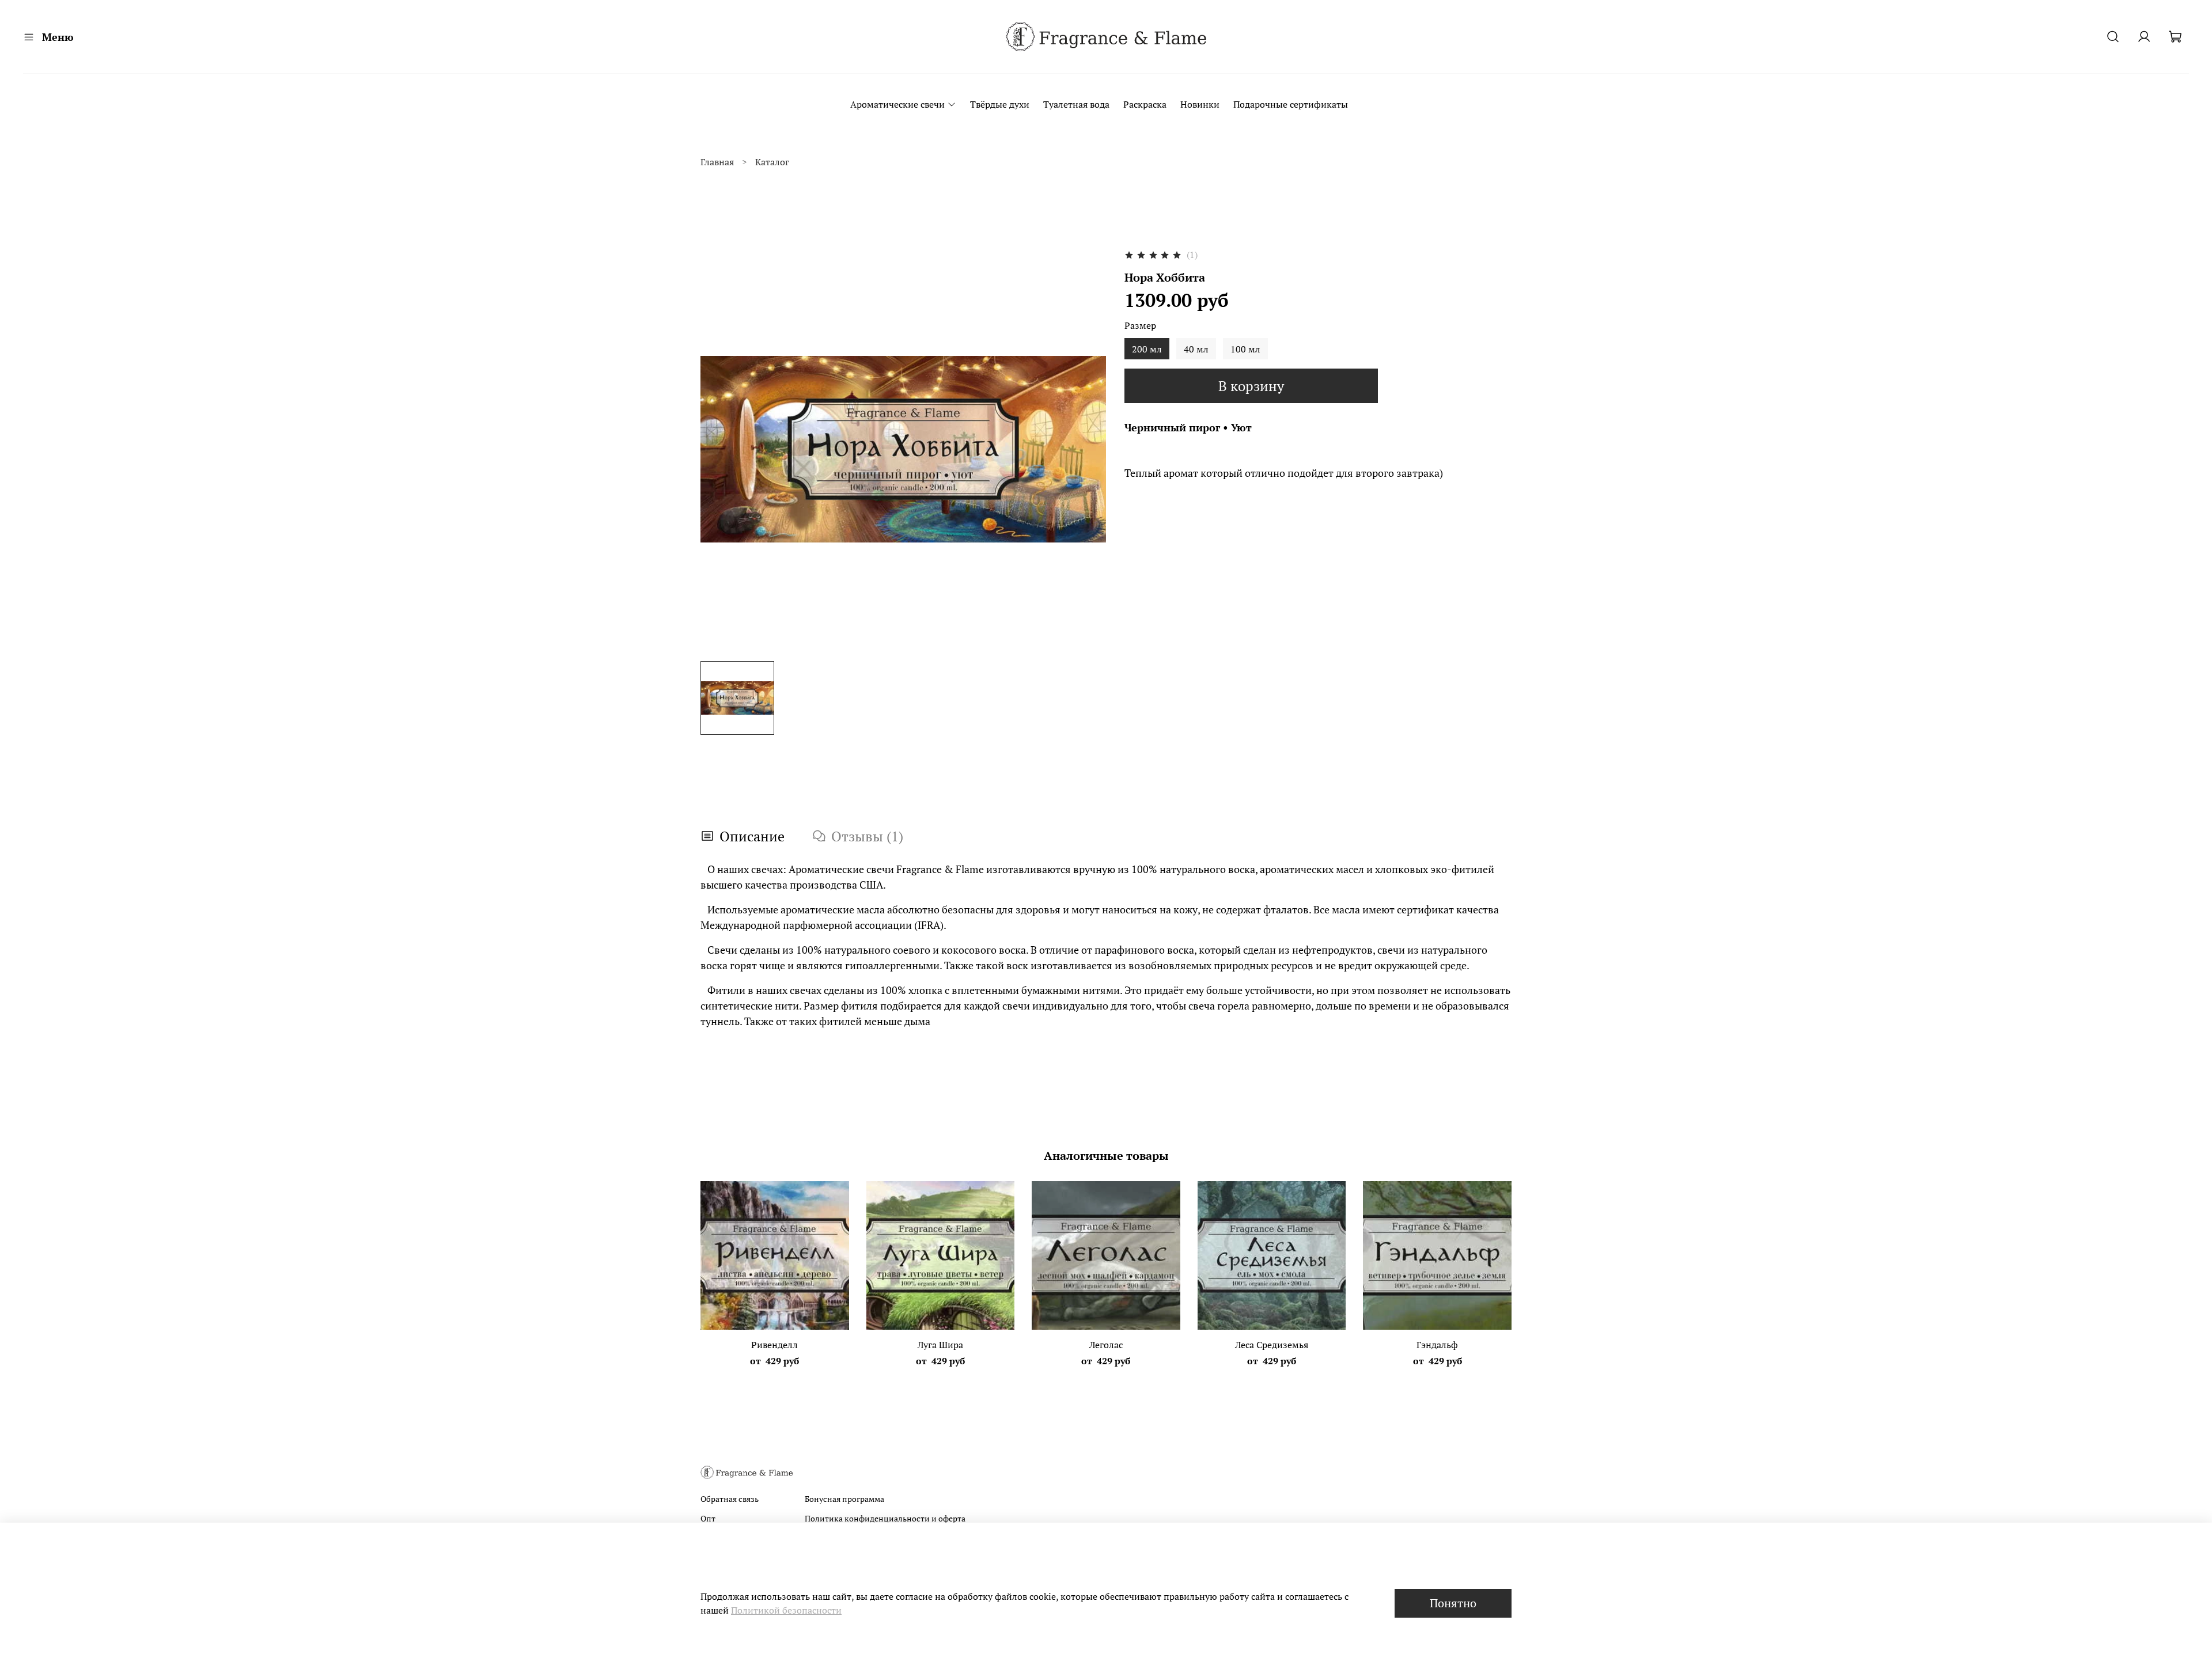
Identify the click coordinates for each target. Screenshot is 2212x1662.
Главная (717, 162)
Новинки (1200, 104)
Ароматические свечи (897, 104)
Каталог (772, 162)
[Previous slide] (719, 449)
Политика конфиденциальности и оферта (885, 1518)
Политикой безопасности (786, 1610)
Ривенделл (774, 1345)
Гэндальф (1437, 1345)
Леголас (1106, 1345)
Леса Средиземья (1272, 1345)
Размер (1140, 326)
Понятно (1453, 1603)
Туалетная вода (1076, 104)
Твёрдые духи (1000, 104)
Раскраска (1145, 104)
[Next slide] (1088, 449)
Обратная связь (730, 1499)
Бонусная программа (844, 1499)
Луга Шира (940, 1345)
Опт (708, 1518)
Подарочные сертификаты (1291, 104)
